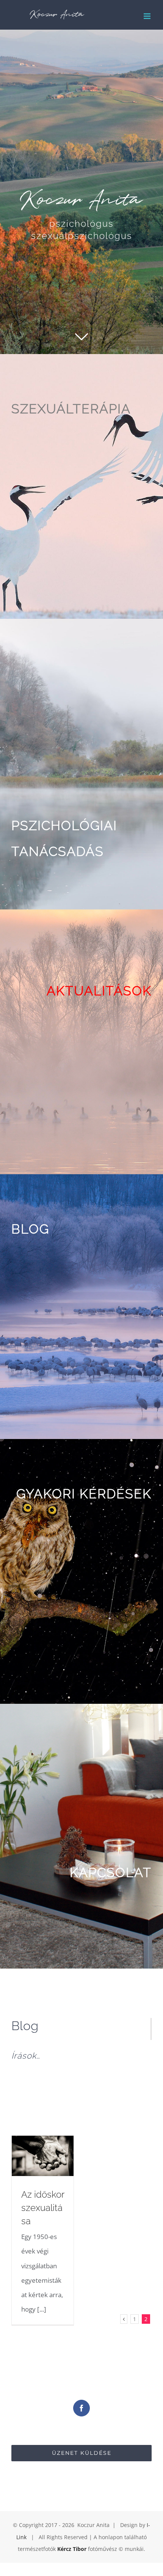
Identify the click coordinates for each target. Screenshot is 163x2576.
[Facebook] (81, 2408)
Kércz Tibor (72, 2549)
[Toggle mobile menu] (148, 16)
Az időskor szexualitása (43, 2208)
